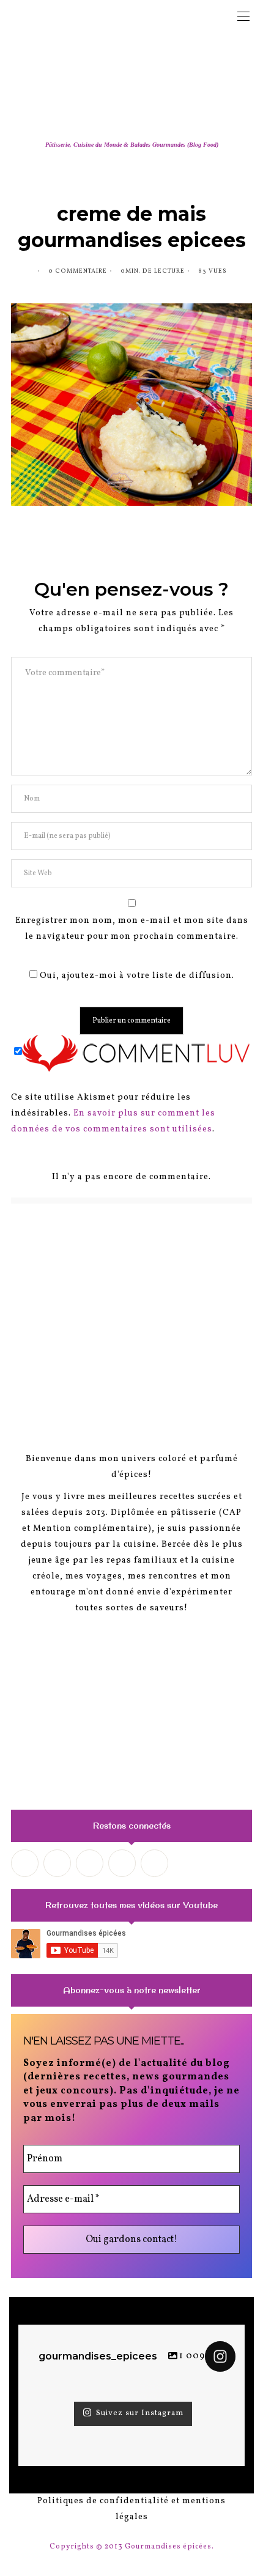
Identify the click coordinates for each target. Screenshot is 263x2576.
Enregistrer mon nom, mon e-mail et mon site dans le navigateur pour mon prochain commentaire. (132, 929)
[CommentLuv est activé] (136, 1053)
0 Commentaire (78, 271)
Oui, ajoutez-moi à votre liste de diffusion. (136, 976)
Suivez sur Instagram (140, 2413)
